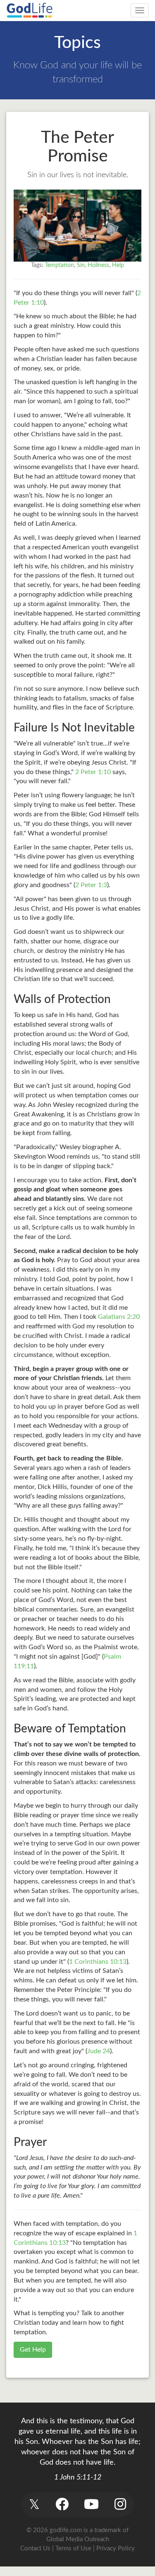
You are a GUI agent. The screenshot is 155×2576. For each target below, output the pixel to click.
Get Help (33, 2350)
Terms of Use (73, 2548)
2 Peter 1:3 (91, 885)
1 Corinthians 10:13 (98, 1962)
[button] (35, 2504)
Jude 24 (99, 2051)
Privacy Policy (116, 2548)
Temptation (60, 265)
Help (118, 265)
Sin (81, 265)
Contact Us (35, 2548)
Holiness (98, 265)
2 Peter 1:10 (93, 772)
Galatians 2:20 (119, 1317)
